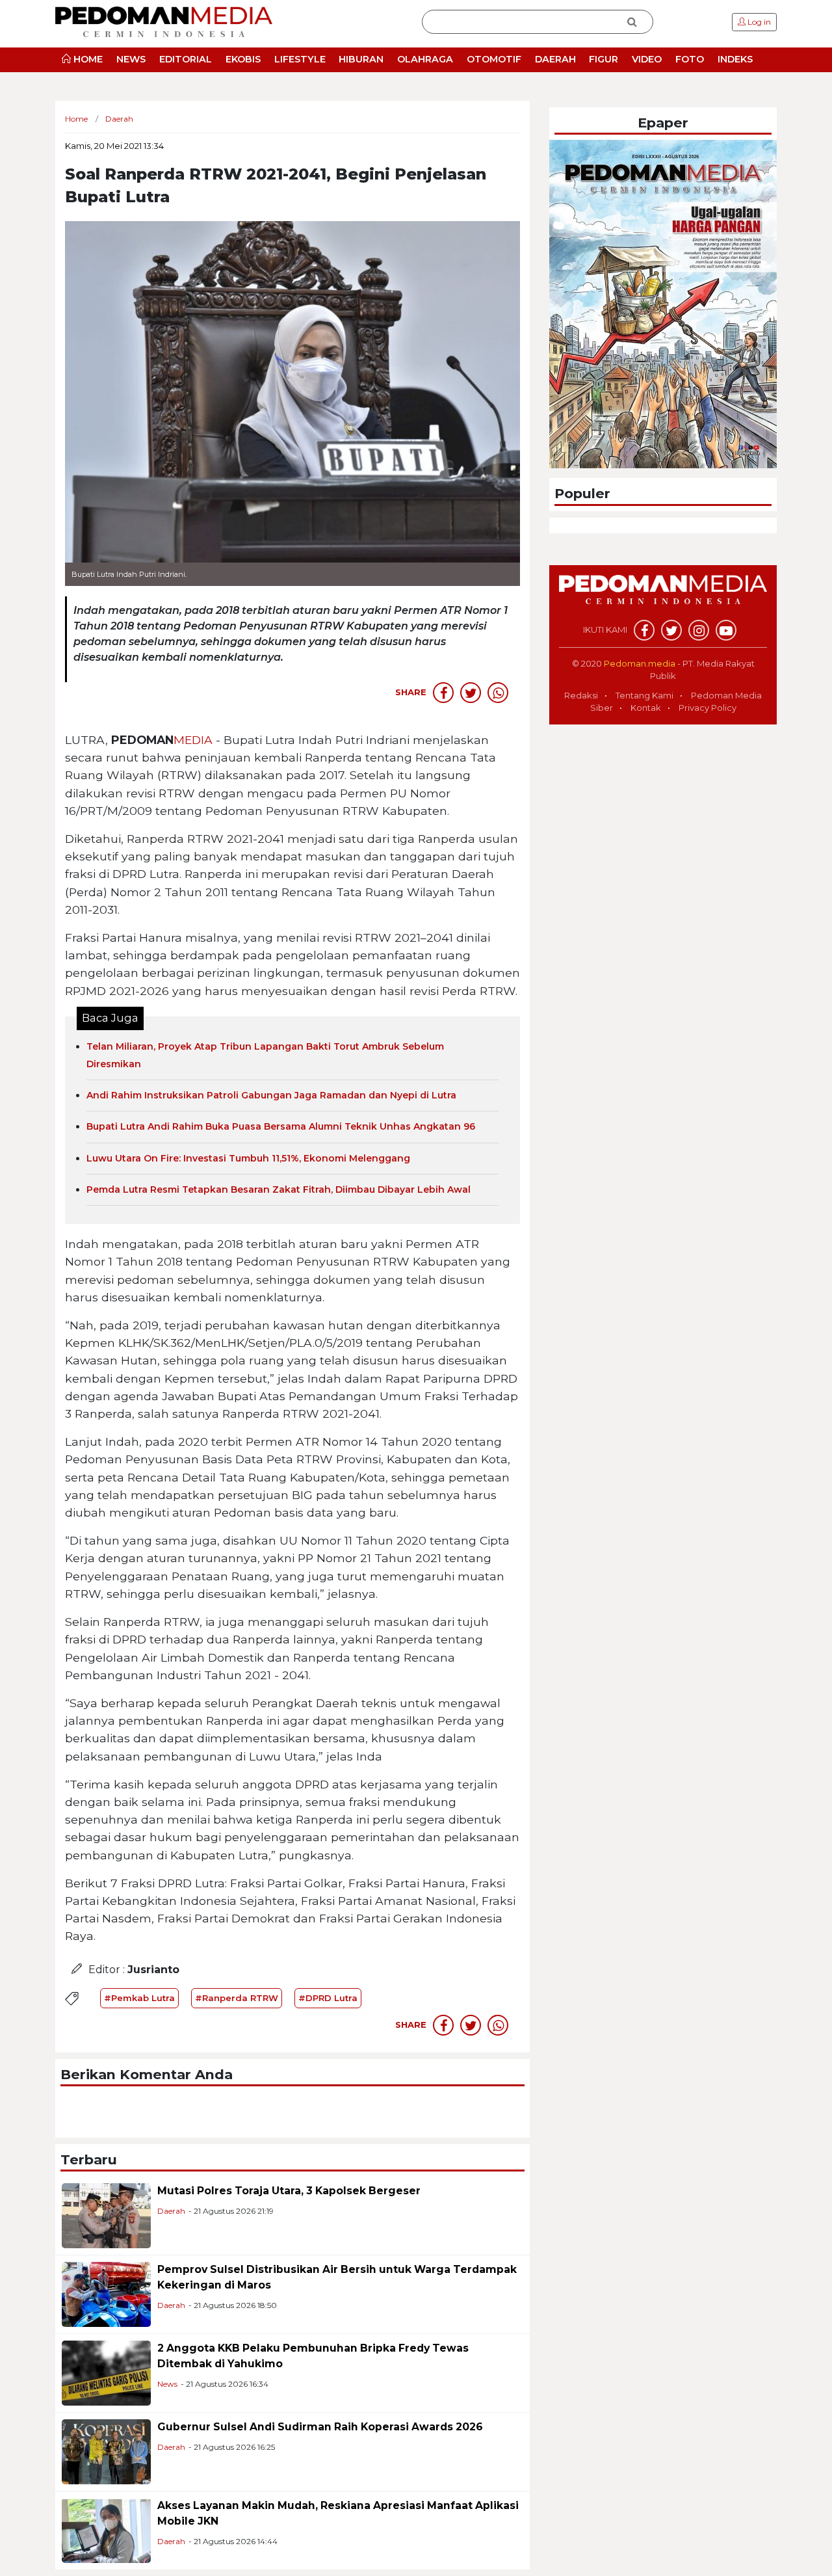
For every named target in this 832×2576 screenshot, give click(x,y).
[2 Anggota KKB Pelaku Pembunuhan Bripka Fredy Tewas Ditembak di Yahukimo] (106, 2373)
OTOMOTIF (494, 59)
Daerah (171, 2211)
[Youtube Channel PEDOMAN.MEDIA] (726, 630)
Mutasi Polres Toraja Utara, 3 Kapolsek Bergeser (289, 2191)
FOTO (690, 59)
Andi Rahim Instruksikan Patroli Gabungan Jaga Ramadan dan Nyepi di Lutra (271, 1095)
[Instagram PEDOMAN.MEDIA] (699, 630)
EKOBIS (243, 59)
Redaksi (581, 695)
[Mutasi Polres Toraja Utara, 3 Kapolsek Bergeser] (106, 2215)
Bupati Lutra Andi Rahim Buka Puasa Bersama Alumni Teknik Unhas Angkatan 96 (281, 1126)
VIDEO (647, 59)
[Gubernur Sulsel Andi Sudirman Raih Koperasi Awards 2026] (106, 2451)
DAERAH (555, 59)
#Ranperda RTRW (237, 1998)
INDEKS (735, 59)
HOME (87, 59)
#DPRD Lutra (328, 1998)
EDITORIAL (186, 59)
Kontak (646, 708)
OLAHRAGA (425, 59)
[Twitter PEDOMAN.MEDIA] (671, 630)
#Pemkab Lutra (139, 1998)
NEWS (131, 59)
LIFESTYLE (300, 59)
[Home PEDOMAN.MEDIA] (164, 21)
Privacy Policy (708, 708)
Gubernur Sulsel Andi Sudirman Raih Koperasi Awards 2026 (320, 2427)
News (167, 2384)
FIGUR (604, 59)
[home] (663, 596)
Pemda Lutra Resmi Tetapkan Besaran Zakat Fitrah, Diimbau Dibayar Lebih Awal (279, 1189)
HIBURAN (361, 59)
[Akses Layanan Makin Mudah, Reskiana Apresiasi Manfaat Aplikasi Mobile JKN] (106, 2530)
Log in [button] (758, 22)
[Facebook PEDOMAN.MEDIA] (644, 630)
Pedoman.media (640, 663)
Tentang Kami (644, 695)
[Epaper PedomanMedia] (663, 303)
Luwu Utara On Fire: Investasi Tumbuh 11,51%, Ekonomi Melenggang (248, 1158)
